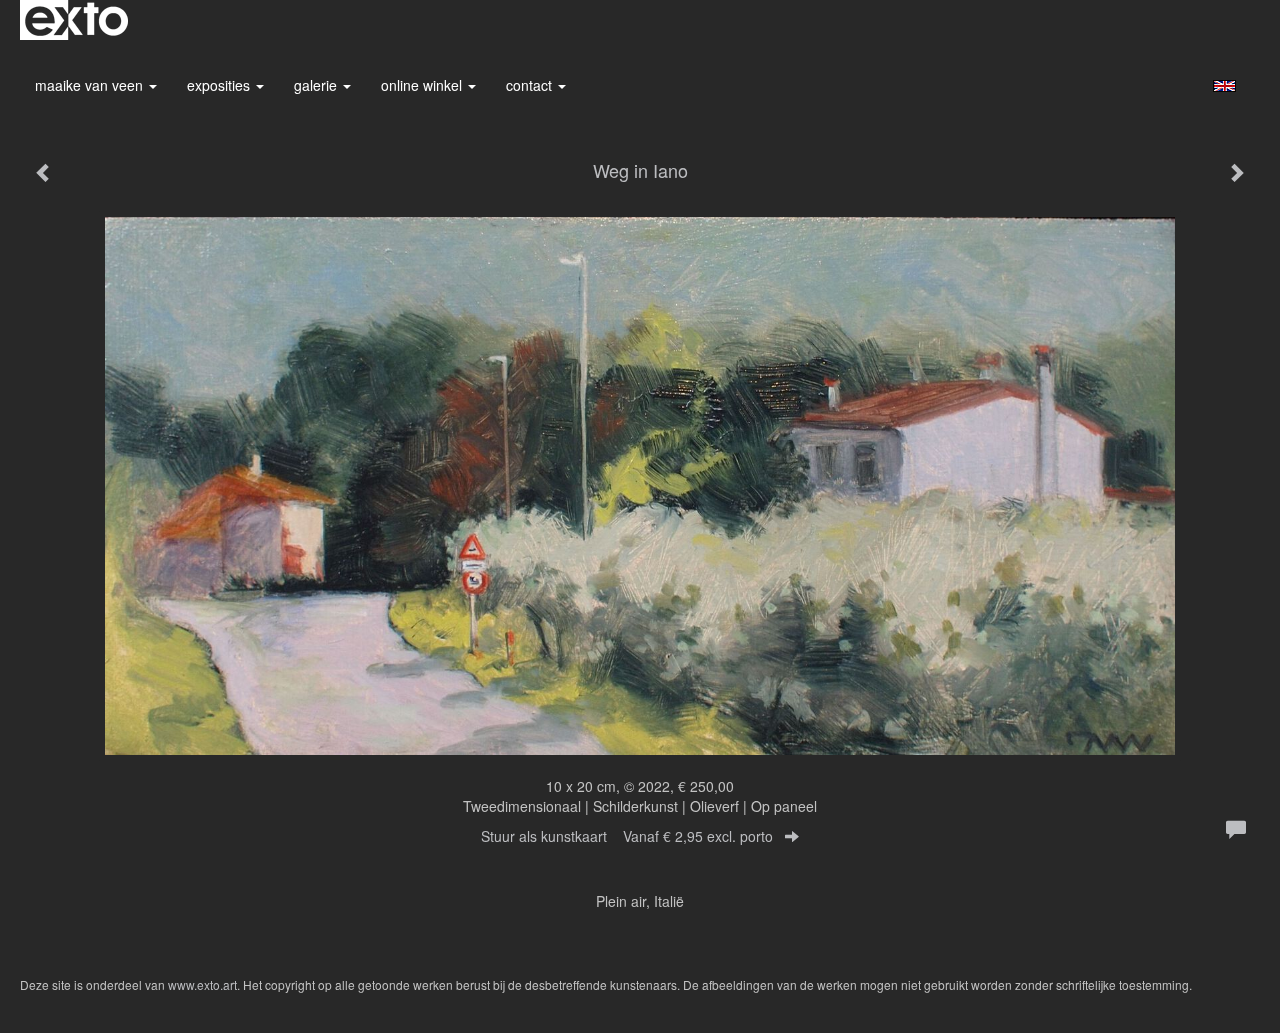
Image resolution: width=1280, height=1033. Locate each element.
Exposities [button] (220, 85)
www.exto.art (202, 984)
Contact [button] (531, 85)
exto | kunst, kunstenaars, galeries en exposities (76, 20)
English (1224, 86)
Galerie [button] (317, 85)
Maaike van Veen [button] (91, 85)
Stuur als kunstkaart (627, 836)
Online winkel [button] (423, 85)
